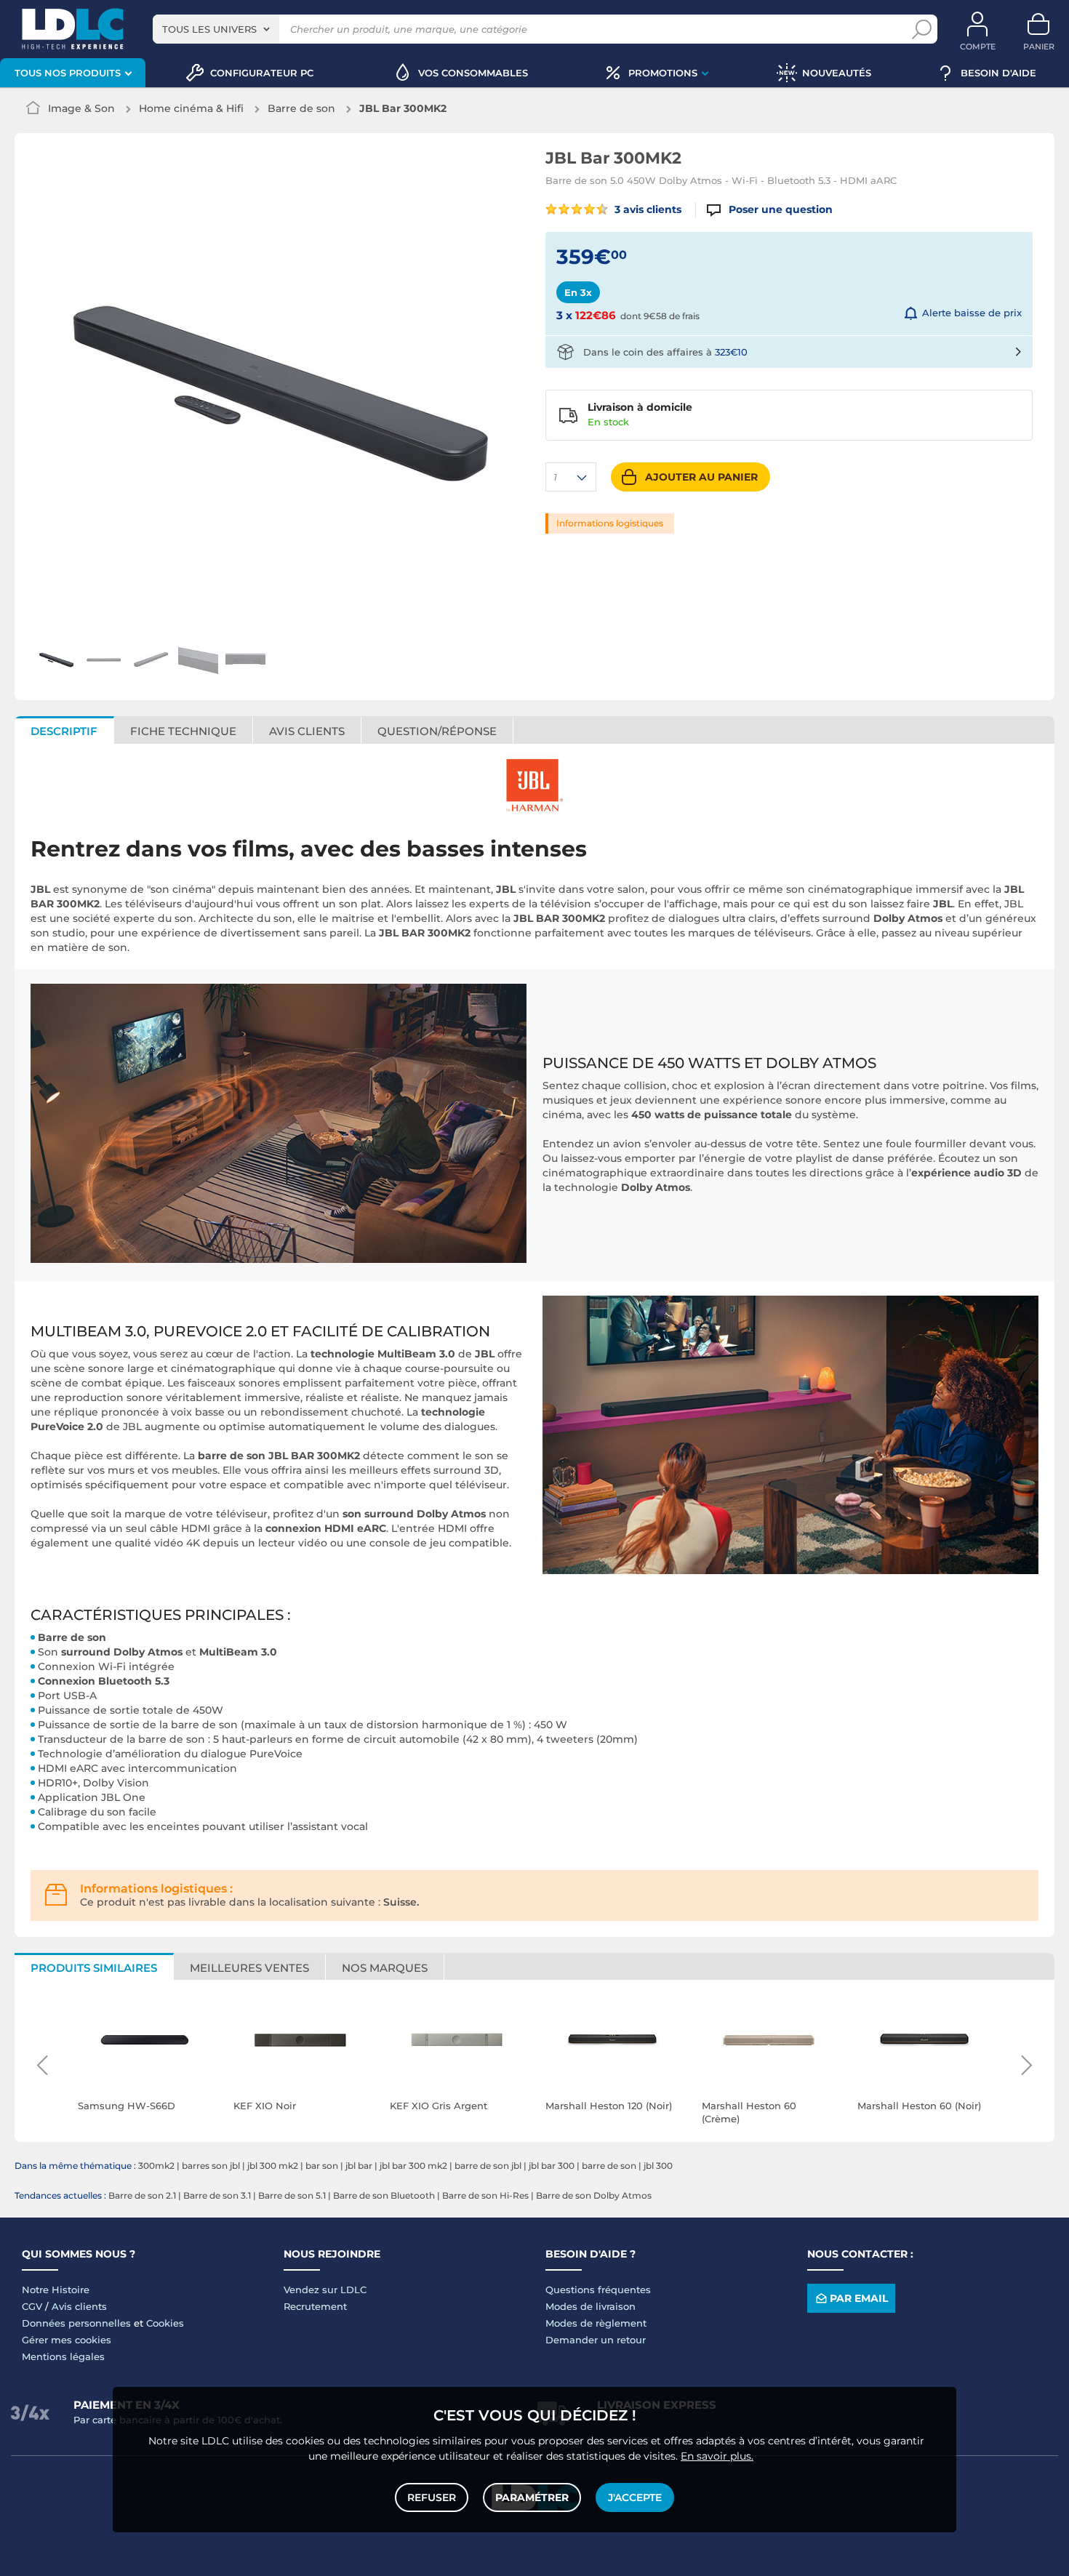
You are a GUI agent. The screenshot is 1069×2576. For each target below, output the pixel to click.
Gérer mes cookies (67, 2340)
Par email (859, 2298)
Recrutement (315, 2306)
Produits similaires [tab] (94, 1968)
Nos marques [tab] (385, 1968)
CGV (32, 2306)
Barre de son (301, 108)
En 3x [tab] (578, 292)
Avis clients (79, 2306)
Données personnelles (76, 2323)
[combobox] (216, 29)
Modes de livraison (590, 2306)
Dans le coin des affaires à (665, 352)
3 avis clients (646, 209)
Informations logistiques (610, 523)
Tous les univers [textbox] (209, 29)
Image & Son (81, 108)
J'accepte (635, 2497)
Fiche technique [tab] (183, 731)
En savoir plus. (717, 2456)
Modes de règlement (596, 2323)
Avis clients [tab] (307, 731)
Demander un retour (596, 2340)
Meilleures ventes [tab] (249, 1968)
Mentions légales (63, 2356)
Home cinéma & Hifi (191, 108)
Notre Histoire (56, 2290)
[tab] (437, 730)
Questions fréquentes (598, 2290)
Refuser (432, 2497)
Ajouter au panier (701, 477)
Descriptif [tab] (64, 731)
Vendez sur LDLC (325, 2290)
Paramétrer (532, 2497)
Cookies (165, 2323)
